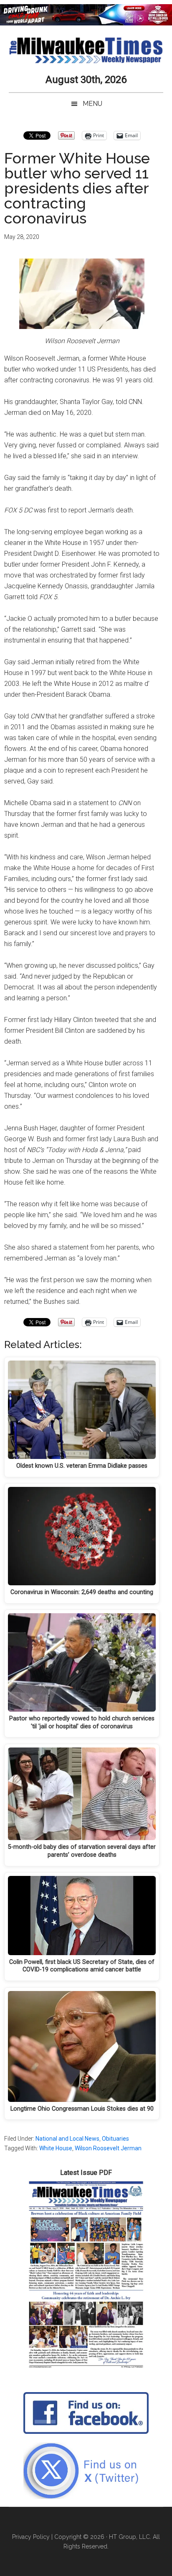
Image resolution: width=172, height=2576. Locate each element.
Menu (92, 104)
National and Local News (67, 2139)
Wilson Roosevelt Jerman (108, 2148)
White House (56, 2148)
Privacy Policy (31, 2537)
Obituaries (115, 2139)
